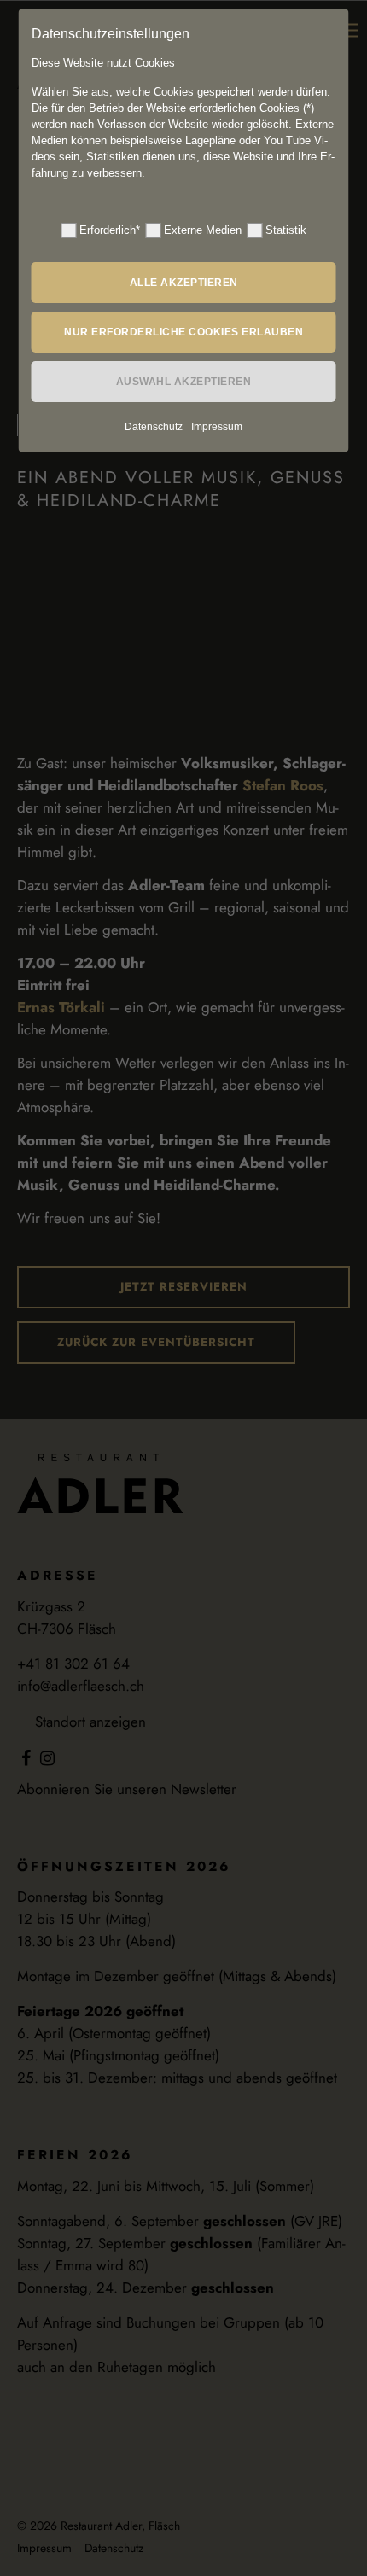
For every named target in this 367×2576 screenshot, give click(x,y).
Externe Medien (203, 230)
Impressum (217, 427)
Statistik (286, 230)
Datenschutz (154, 427)
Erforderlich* (110, 230)
